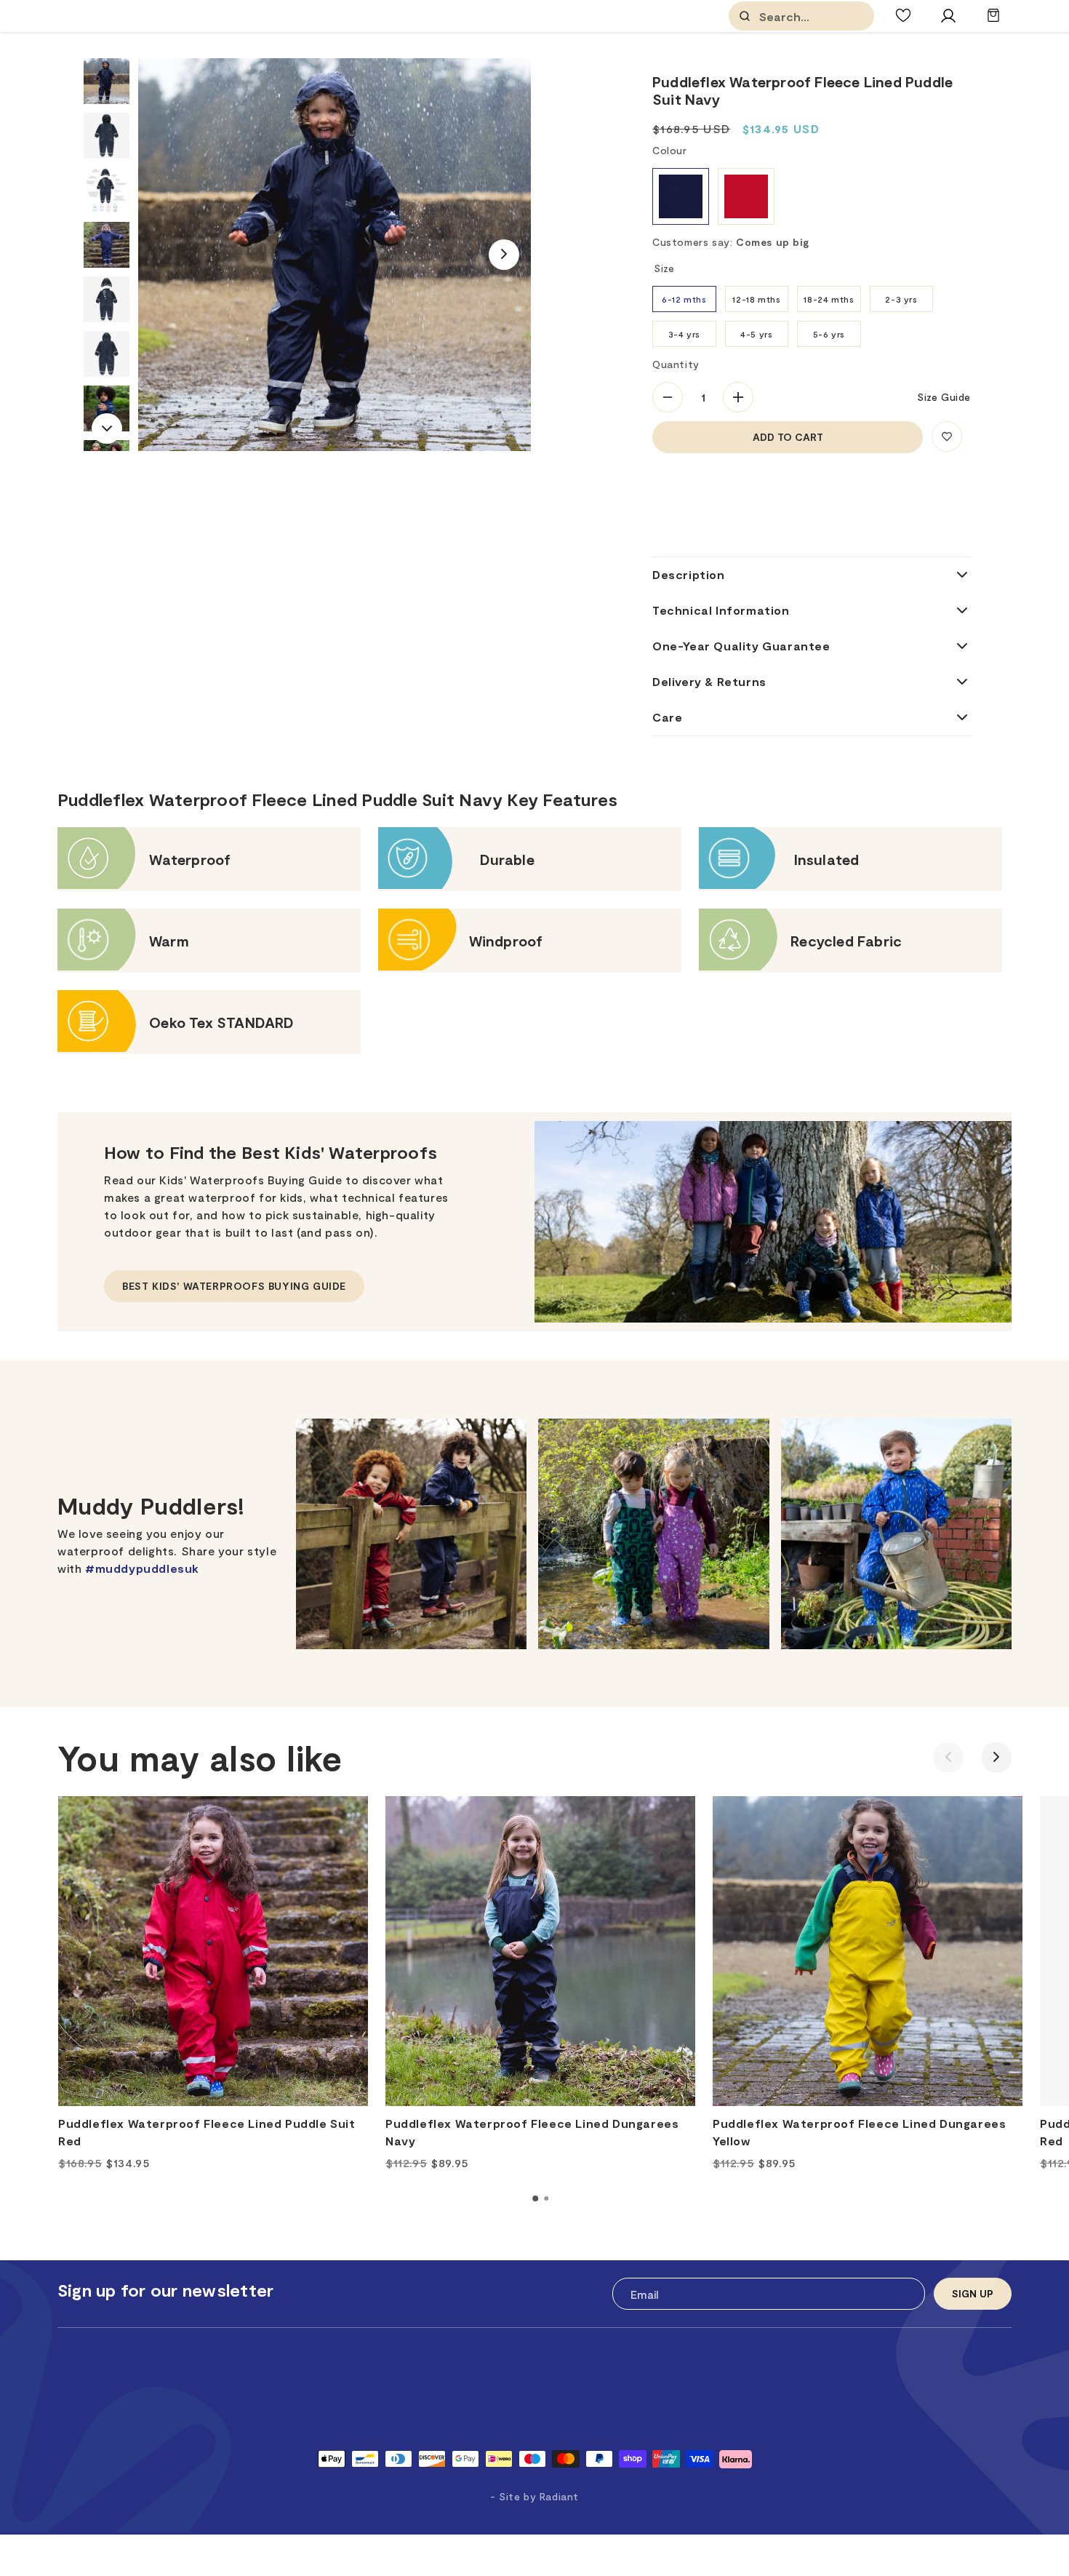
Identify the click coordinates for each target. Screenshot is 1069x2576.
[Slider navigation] (535, 2198)
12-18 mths (756, 299)
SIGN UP (973, 2293)
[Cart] (993, 22)
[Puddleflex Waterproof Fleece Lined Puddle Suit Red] (213, 1951)
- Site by (534, 2496)
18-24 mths (829, 299)
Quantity (676, 364)
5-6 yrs (829, 334)
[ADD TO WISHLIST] (947, 436)
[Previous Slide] (948, 1758)
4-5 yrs (756, 334)
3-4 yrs (684, 334)
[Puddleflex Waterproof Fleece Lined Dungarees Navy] (540, 1951)
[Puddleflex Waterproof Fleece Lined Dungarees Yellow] (868, 1951)
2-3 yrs (901, 299)
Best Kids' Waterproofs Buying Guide (234, 1286)
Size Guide (944, 397)
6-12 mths (684, 299)
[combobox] (832, 16)
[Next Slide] (504, 255)
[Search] (745, 16)
